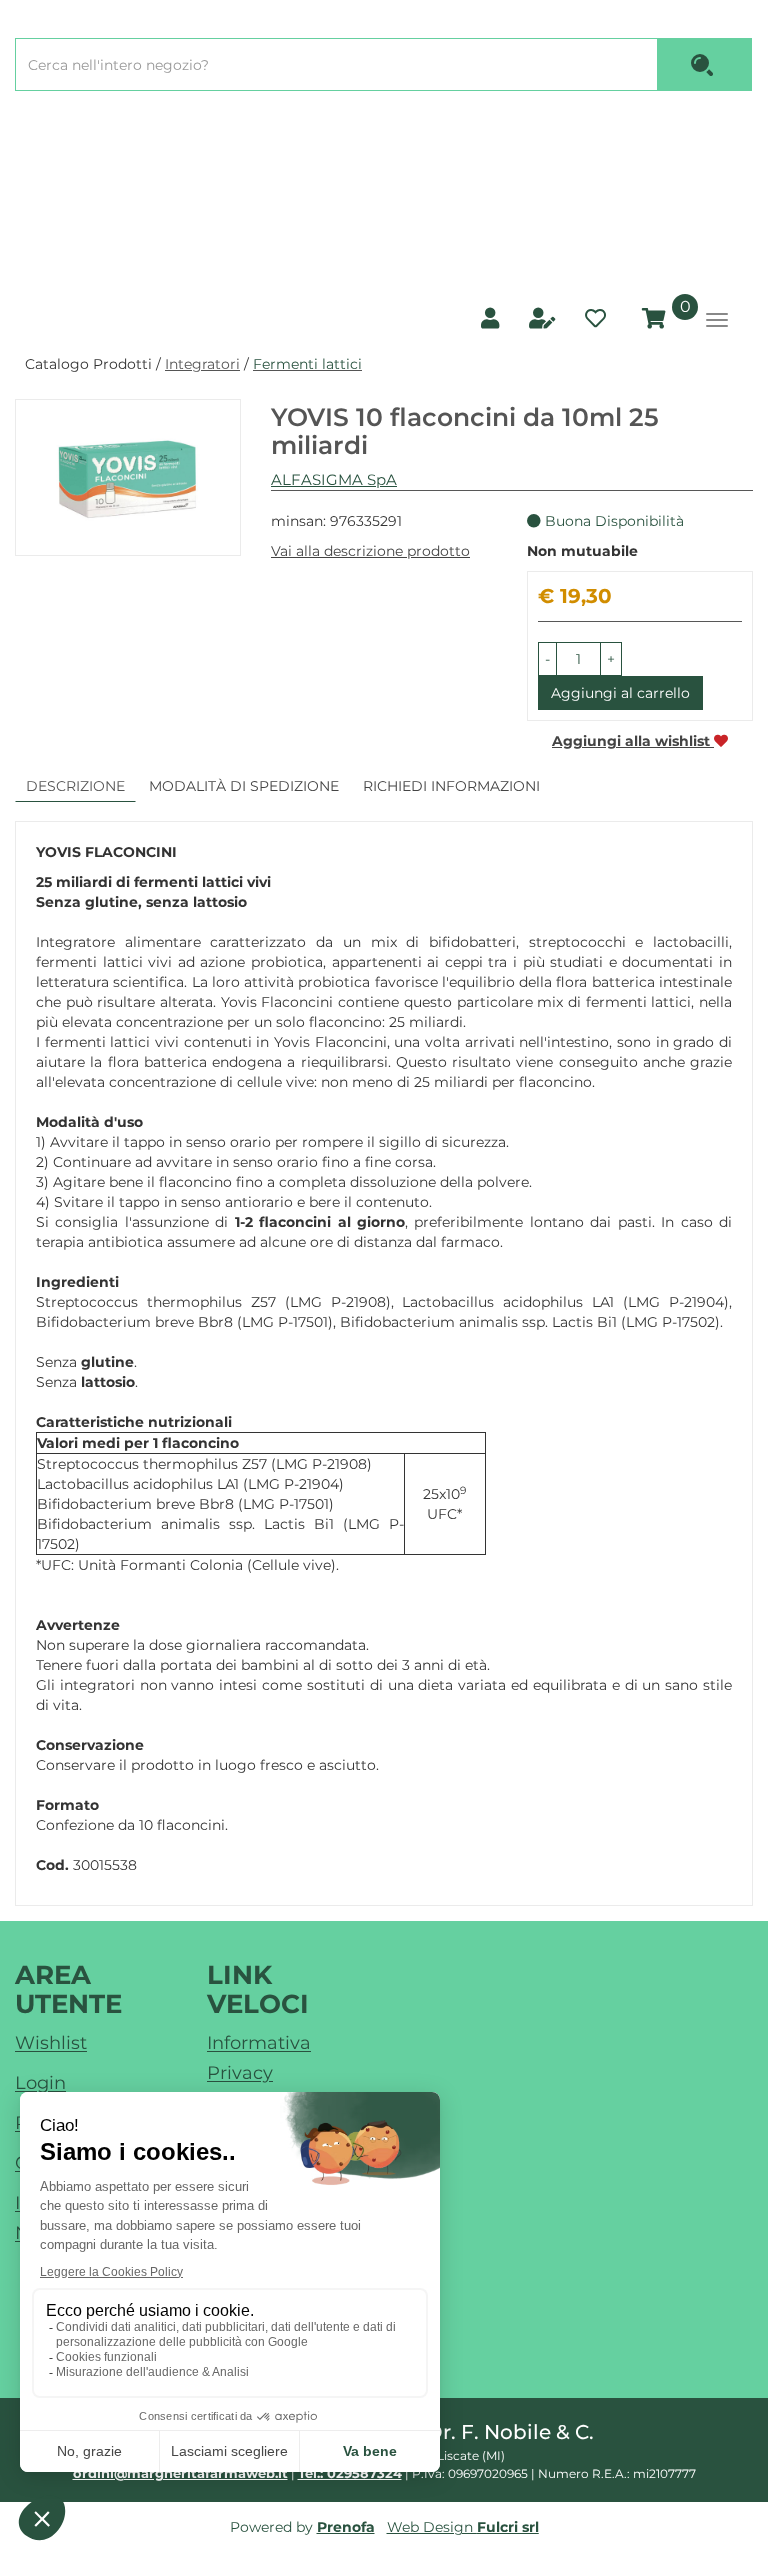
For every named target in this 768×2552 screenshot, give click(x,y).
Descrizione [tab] (75, 786)
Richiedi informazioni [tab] (451, 786)
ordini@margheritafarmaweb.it (180, 2473)
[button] (547, 659)
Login (40, 2083)
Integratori (202, 364)
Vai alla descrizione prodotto (370, 551)
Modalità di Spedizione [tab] (244, 786)
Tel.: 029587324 (350, 2473)
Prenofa (346, 2527)
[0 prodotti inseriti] (651, 319)
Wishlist (51, 2043)
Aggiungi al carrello (620, 693)
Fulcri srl (508, 2527)
